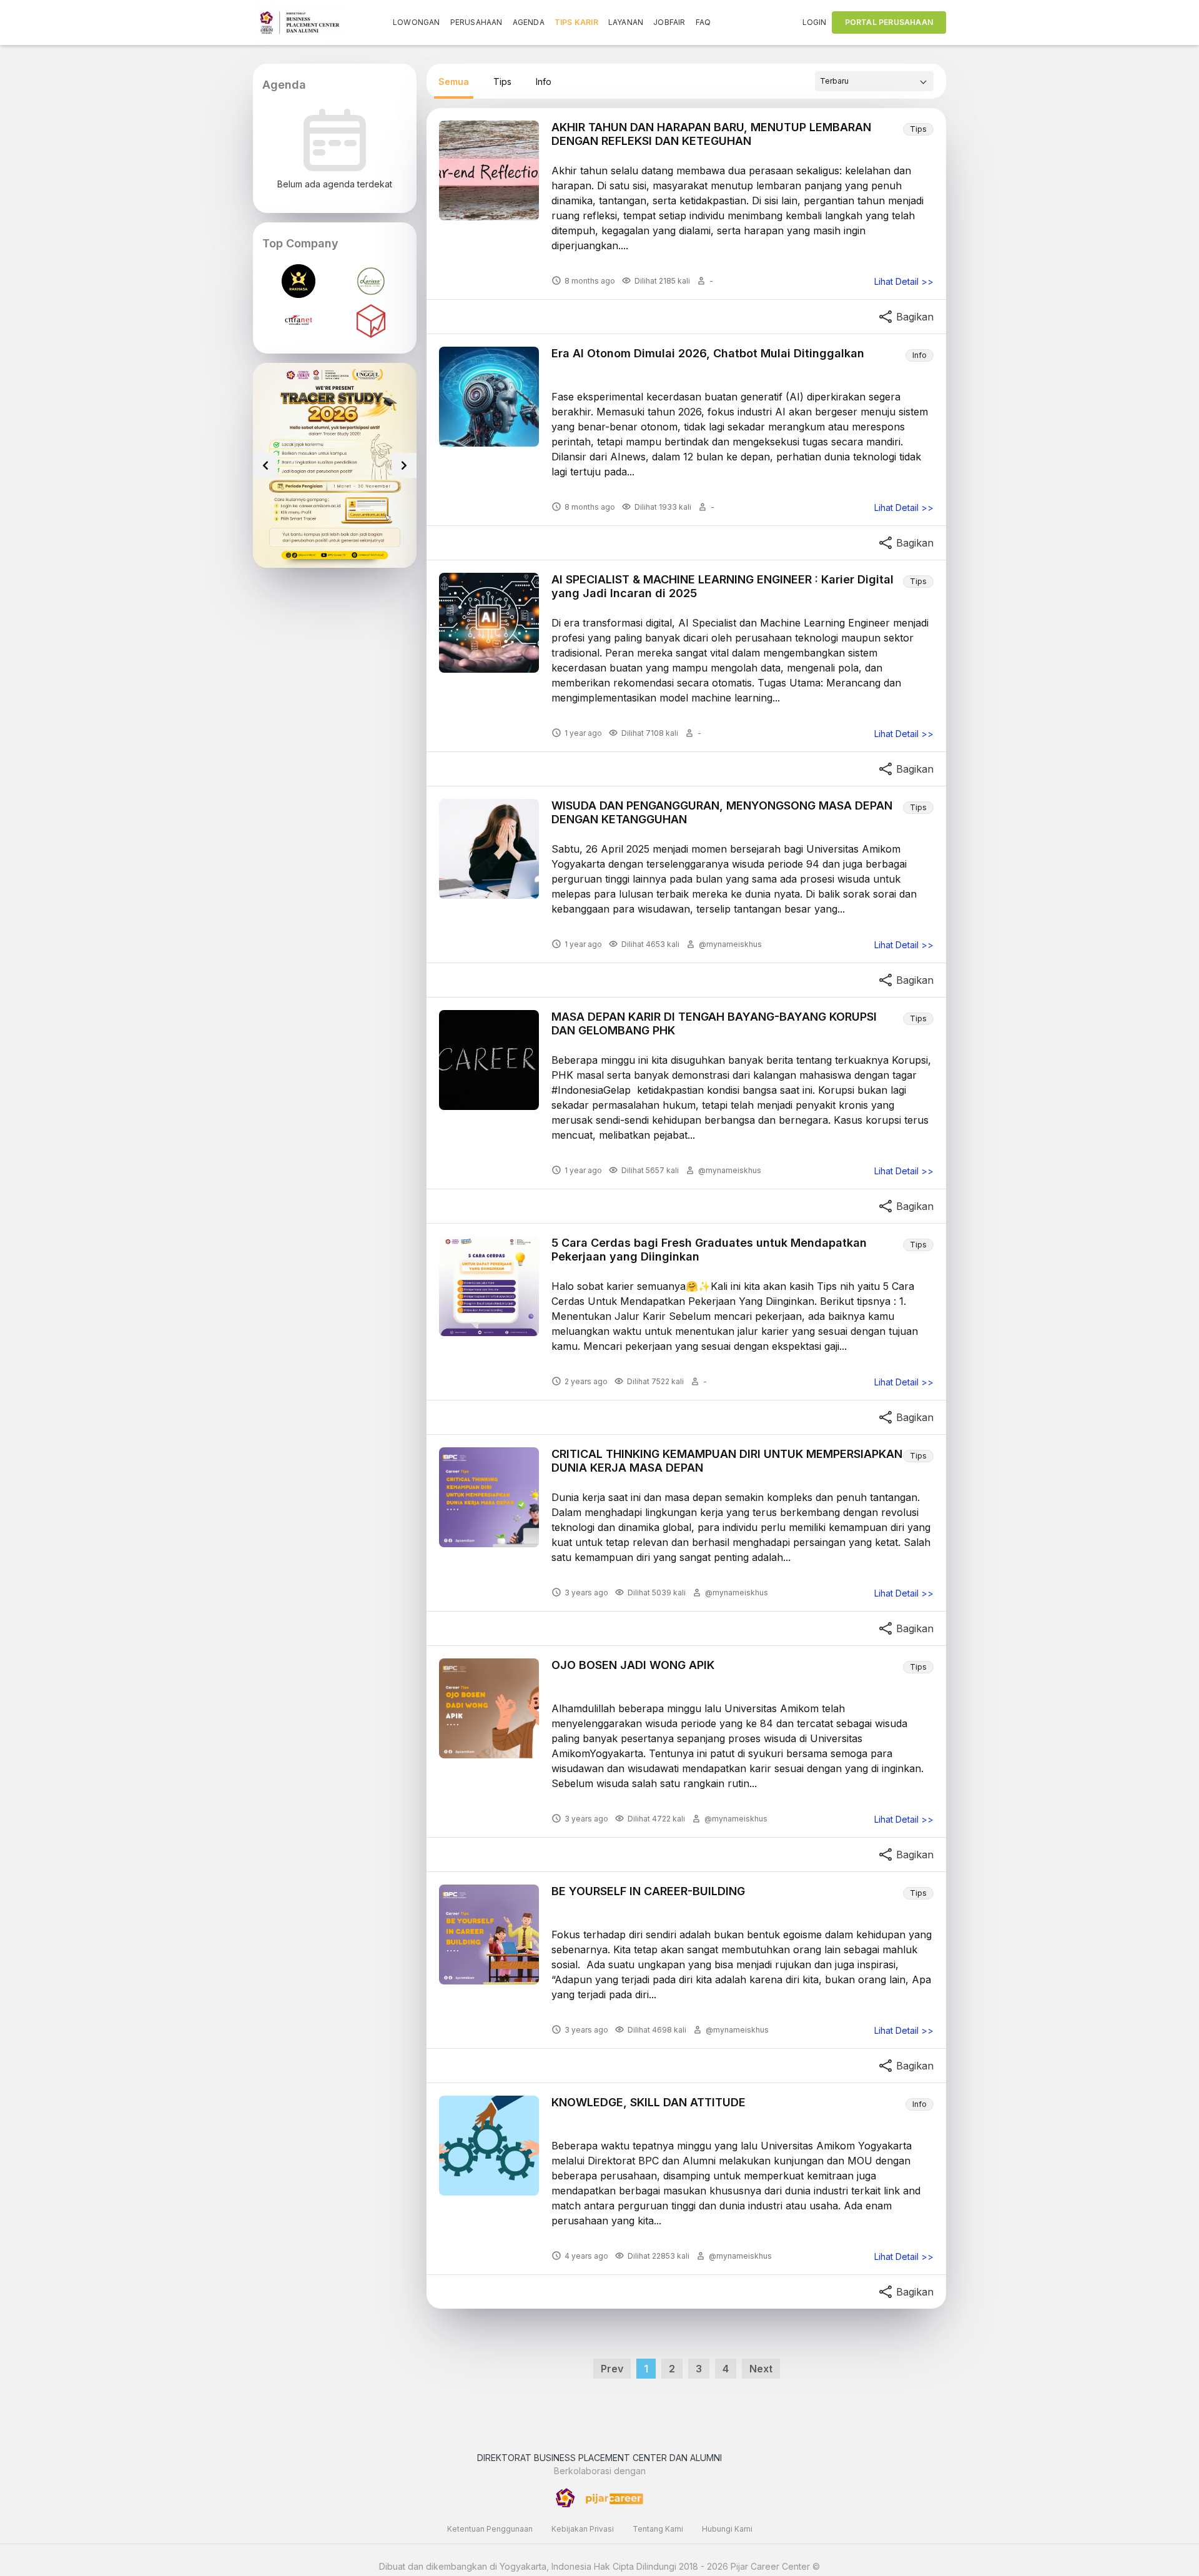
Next (761, 2369)
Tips (502, 82)
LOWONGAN (417, 22)
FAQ (703, 22)
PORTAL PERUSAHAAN (889, 22)
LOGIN (815, 22)
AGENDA (529, 22)
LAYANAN (626, 22)
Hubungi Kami (727, 2529)
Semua (454, 82)
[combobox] (874, 81)
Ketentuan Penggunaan (490, 2529)
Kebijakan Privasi (583, 2529)
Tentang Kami (658, 2529)
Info (544, 82)
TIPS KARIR (576, 22)
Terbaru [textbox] (834, 81)
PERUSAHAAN (476, 22)
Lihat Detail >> (904, 282)
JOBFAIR (669, 22)
